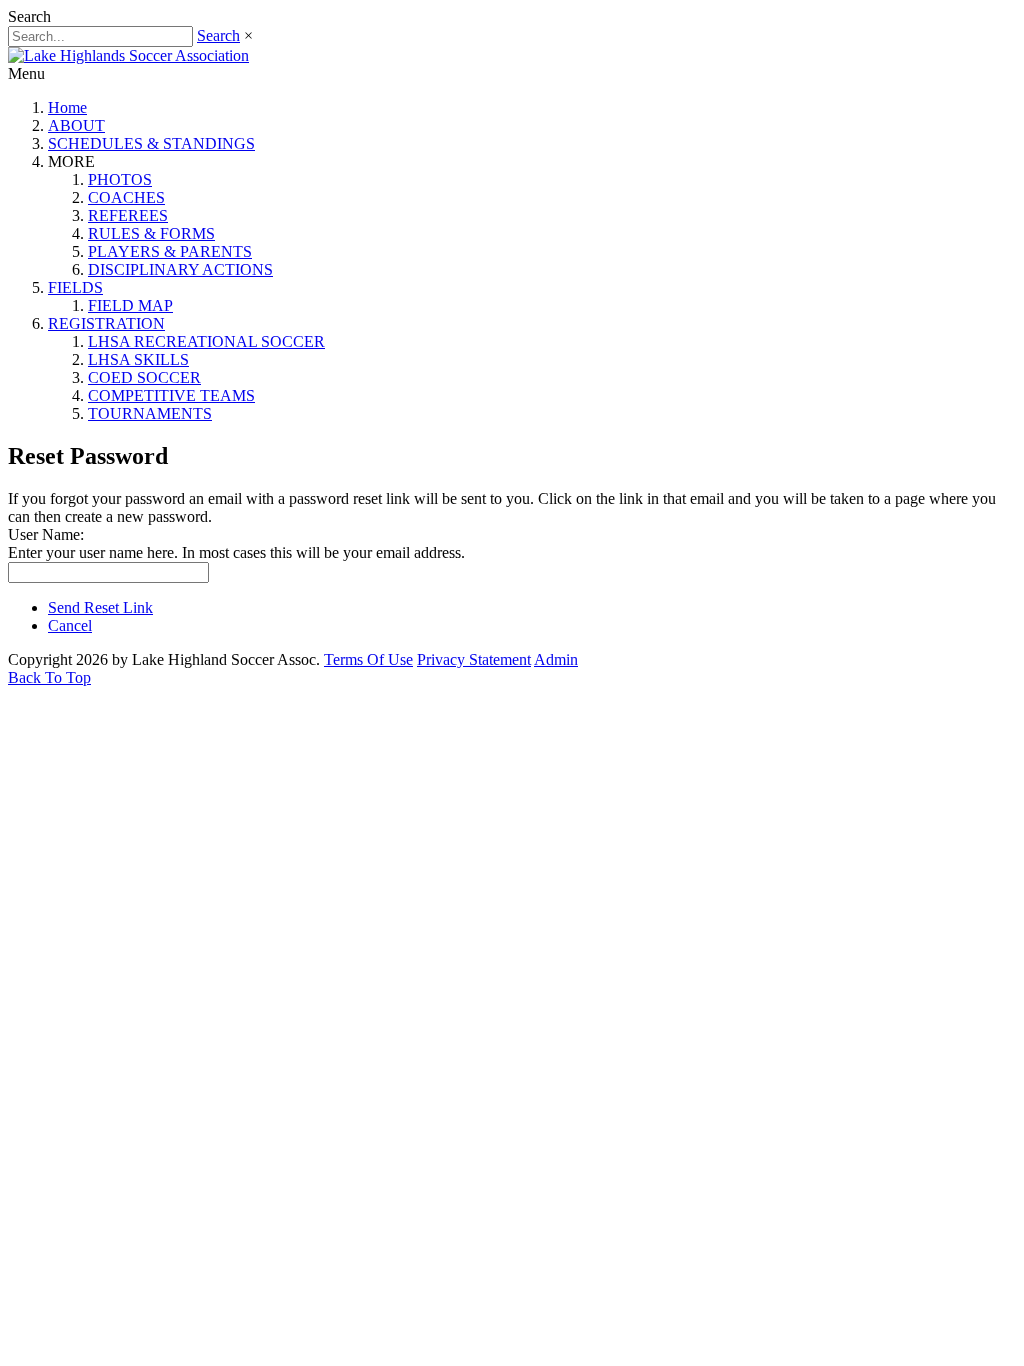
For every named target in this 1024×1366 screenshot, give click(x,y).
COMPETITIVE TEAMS (171, 395)
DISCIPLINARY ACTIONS (180, 269)
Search (218, 35)
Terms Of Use (368, 659)
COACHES (126, 197)
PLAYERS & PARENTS (170, 251)
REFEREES (128, 215)
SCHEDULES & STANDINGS (151, 143)
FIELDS (75, 287)
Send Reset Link (100, 607)
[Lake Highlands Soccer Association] (128, 55)
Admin (556, 659)
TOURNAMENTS (150, 413)
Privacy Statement (474, 659)
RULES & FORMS (151, 233)
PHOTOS (120, 179)
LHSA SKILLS (138, 359)
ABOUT (76, 125)
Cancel (70, 625)
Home (67, 107)
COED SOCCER (144, 377)
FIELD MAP (130, 305)
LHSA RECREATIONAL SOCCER (206, 341)
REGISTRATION (106, 323)
